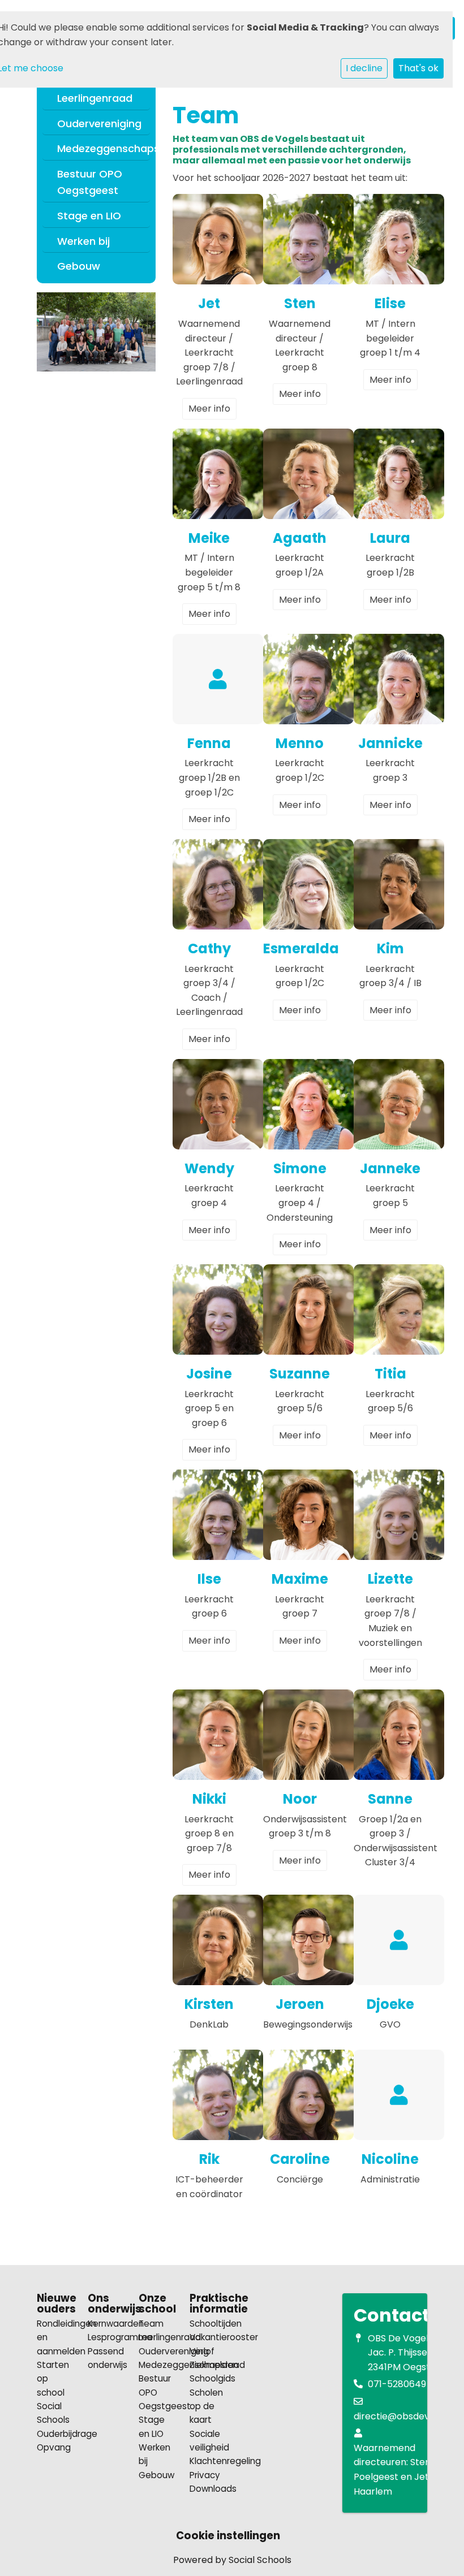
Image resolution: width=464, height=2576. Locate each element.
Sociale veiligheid (207, 2441)
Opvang (54, 2447)
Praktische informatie (207, 2304)
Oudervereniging (99, 124)
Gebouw (79, 266)
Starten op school (53, 2379)
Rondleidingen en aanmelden (54, 2337)
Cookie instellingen (228, 2536)
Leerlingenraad (95, 98)
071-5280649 (397, 2384)
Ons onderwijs (105, 2304)
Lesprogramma (105, 2337)
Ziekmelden (207, 2365)
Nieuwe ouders (54, 2304)
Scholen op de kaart (206, 2406)
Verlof (202, 2351)
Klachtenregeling (207, 2461)
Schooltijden (207, 2324)
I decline (364, 68)
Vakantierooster (207, 2337)
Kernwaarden (105, 2324)
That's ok (418, 68)
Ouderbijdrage (54, 2434)
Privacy (205, 2475)
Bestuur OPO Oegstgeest (90, 182)
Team (151, 2324)
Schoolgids (207, 2378)
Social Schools (53, 2413)
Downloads (207, 2489)
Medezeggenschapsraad (101, 148)
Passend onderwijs (105, 2358)
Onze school (156, 2304)
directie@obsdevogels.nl (408, 2416)
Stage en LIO (89, 216)
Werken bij (83, 241)
